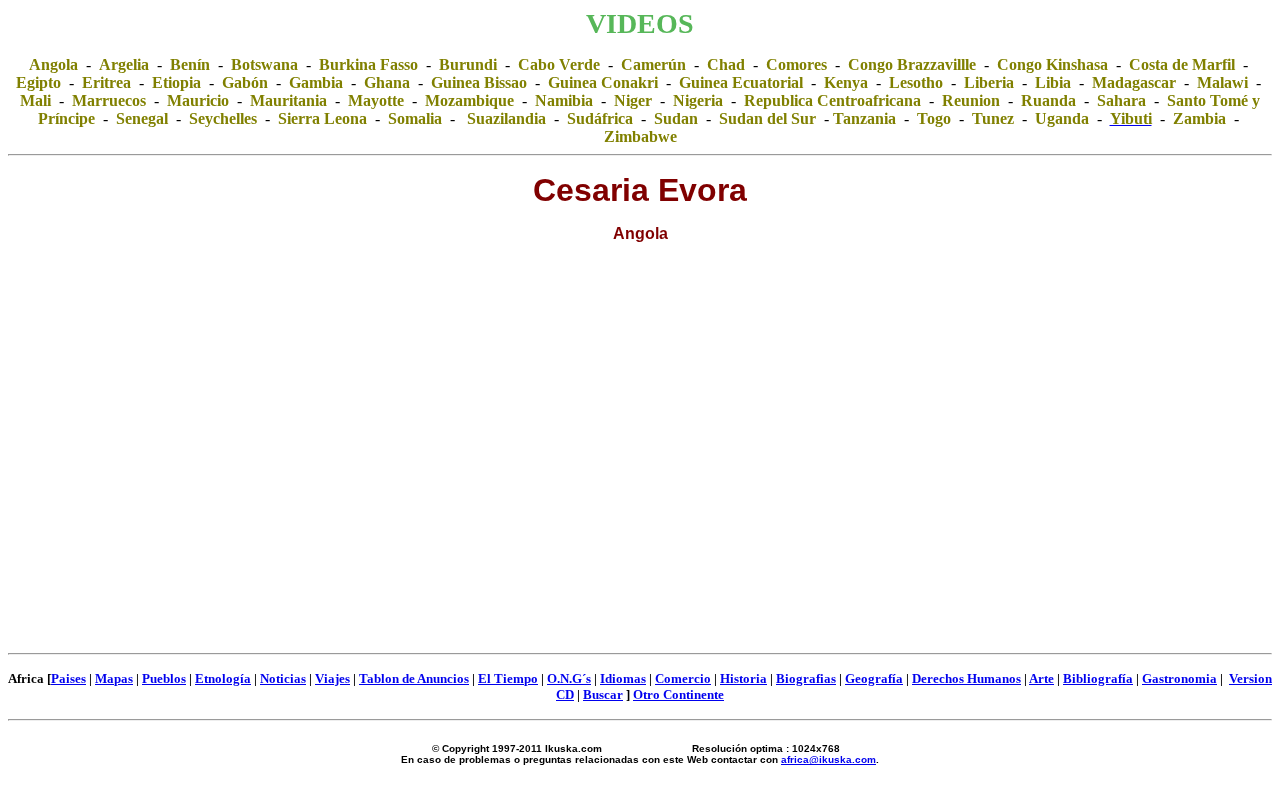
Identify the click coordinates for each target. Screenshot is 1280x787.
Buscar (603, 694)
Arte (1041, 678)
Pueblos (164, 678)
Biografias (806, 678)
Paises (68, 678)
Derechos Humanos (966, 678)
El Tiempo (508, 678)
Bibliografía (1098, 678)
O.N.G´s (569, 678)
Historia (743, 678)
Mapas (114, 678)
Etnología (223, 678)
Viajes (332, 678)
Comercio (683, 678)
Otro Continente (678, 694)
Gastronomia (1179, 678)
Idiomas (623, 678)
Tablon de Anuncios (414, 678)
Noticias (283, 678)
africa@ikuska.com (828, 759)
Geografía (874, 678)
